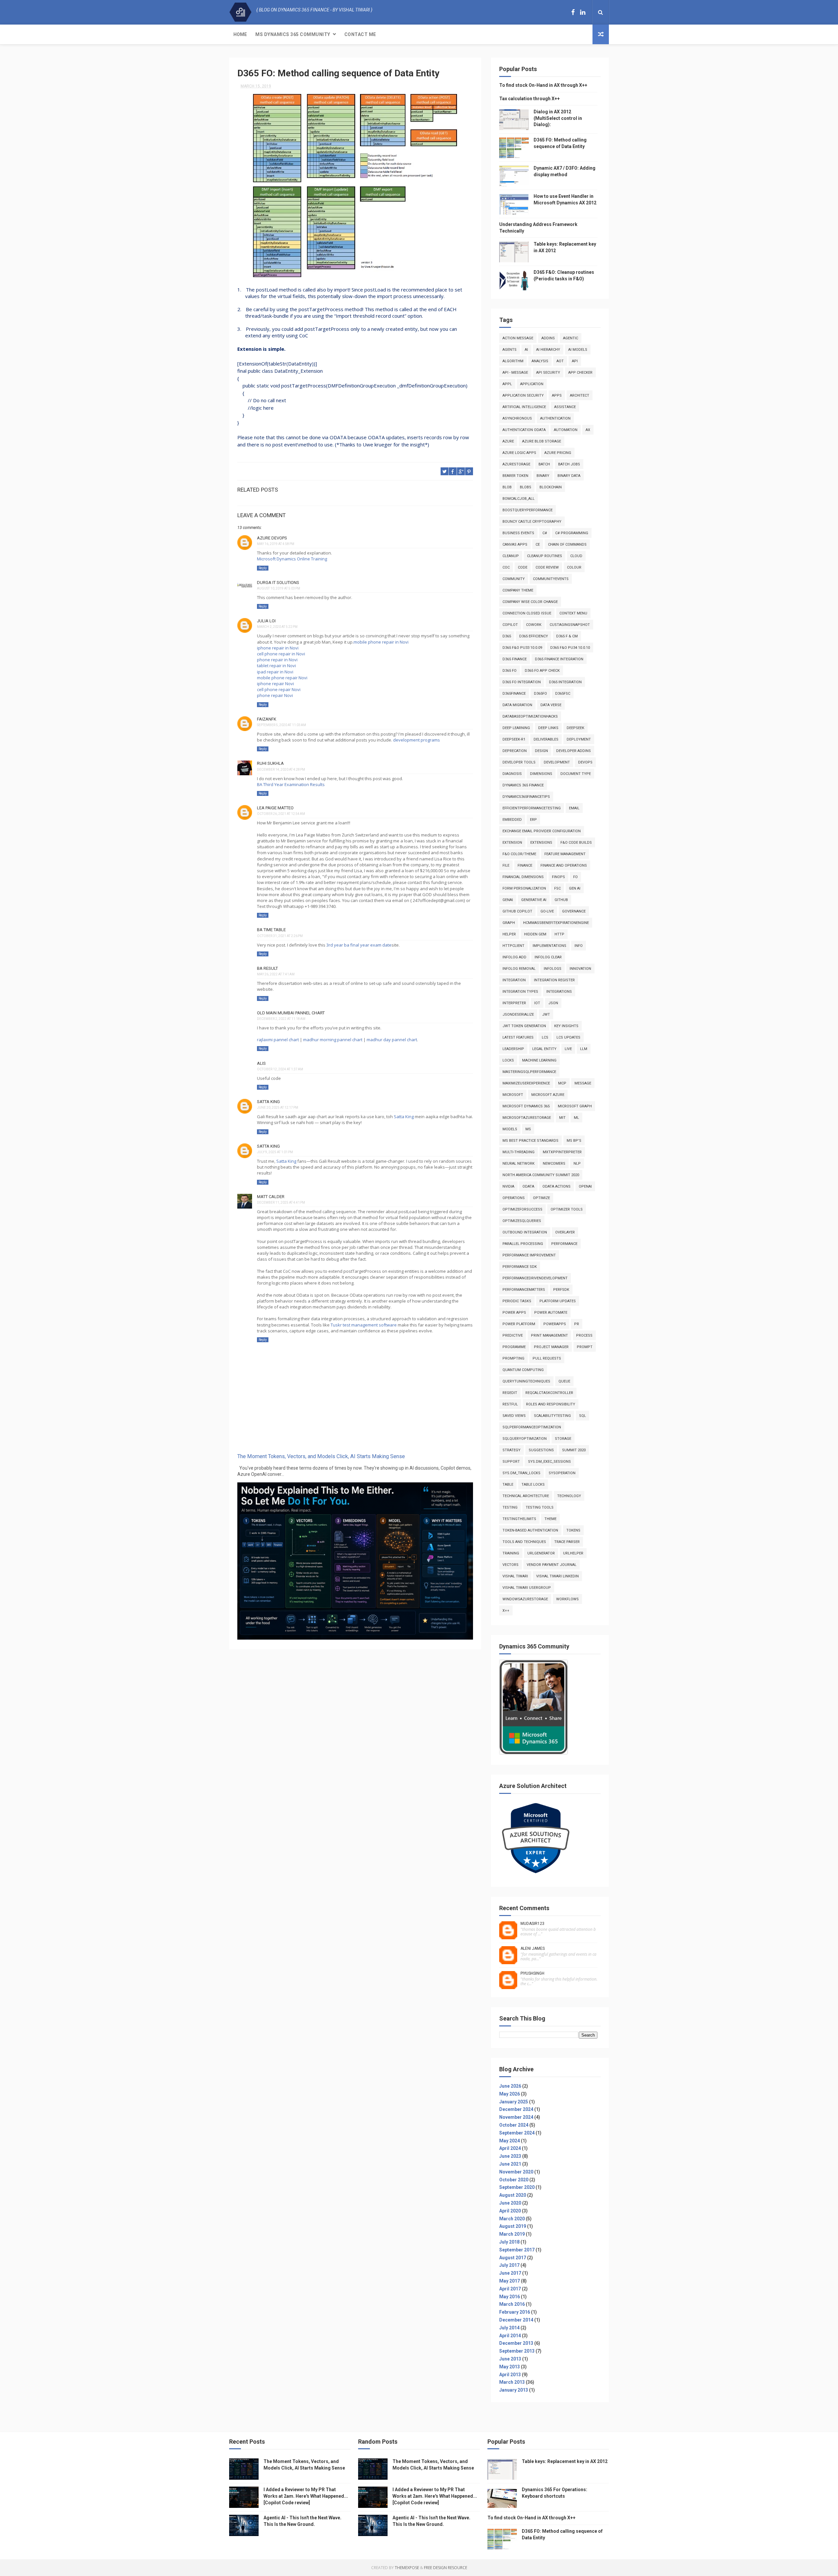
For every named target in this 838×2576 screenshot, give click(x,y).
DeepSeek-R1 (514, 739)
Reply (263, 568)
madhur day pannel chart (392, 1040)
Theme (550, 1519)
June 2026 (510, 2086)
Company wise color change (530, 602)
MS (528, 1129)
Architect (580, 395)
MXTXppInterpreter (562, 1152)
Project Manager (551, 1347)
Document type (576, 774)
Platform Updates (558, 1301)
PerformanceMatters (524, 1290)
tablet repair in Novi (276, 666)
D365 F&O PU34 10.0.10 (570, 648)
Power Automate (551, 1313)
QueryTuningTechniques (526, 1381)
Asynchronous (517, 418)
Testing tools (540, 1507)
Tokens (573, 1530)
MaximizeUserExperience (526, 1083)
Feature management (565, 854)
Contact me (360, 34)
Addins (548, 338)
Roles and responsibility (551, 1404)
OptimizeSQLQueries (522, 1221)
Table (508, 1485)
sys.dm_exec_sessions (549, 1462)
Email (574, 808)
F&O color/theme (519, 854)
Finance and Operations (564, 865)
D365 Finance (515, 659)
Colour (574, 567)
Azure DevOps (272, 538)
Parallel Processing (523, 1244)
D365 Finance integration (559, 659)
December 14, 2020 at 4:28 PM (281, 770)
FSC (557, 888)
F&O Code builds (576, 843)
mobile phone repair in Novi (381, 642)
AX (588, 430)
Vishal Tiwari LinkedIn (557, 1576)
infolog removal (519, 969)
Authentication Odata (524, 430)
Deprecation (515, 751)
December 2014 (516, 2320)
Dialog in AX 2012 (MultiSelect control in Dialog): (558, 118)
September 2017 (517, 2250)
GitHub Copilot (517, 911)
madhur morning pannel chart (333, 1040)
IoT (537, 1003)
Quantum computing (523, 1370)
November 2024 (516, 2117)
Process (584, 1335)
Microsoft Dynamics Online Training (292, 559)
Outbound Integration (525, 1232)
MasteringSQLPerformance (529, 1072)
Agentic (571, 338)
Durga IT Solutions (278, 583)
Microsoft (513, 1095)
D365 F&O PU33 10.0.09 (522, 648)
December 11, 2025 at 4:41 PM (281, 1203)
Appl (507, 384)
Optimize (541, 1198)
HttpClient (513, 946)
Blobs (526, 487)
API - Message (515, 373)
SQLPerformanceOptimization (532, 1427)
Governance (574, 911)
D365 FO (510, 671)
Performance (564, 1244)
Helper (509, 934)
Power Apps (514, 1313)
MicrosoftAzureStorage (527, 1118)
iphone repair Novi (275, 684)
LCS (545, 1037)
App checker (580, 373)
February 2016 (515, 2312)
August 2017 (513, 2258)
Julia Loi (266, 621)
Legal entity (544, 1049)
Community (514, 579)
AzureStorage (516, 464)
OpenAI (585, 1186)
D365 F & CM (567, 636)
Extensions (541, 843)
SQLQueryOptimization (525, 1439)
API (575, 361)
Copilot (510, 625)
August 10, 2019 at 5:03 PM (279, 588)
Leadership (513, 1049)
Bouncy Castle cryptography (532, 522)
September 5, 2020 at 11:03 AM (282, 725)
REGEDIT (510, 1393)
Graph (509, 923)
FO (575, 877)
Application (532, 384)
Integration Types (520, 992)
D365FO (540, 694)
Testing (510, 1507)
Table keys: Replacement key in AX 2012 (565, 2461)
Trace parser (567, 1542)
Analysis (540, 361)
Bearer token (515, 476)
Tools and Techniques (524, 1542)
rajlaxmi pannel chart (278, 1040)
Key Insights (566, 1026)
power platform (519, 1324)
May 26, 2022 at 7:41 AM (276, 974)
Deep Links (548, 728)
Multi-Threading (519, 1152)
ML (576, 1118)
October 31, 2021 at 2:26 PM (280, 936)
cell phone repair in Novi (281, 654)
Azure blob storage (542, 441)
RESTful (510, 1404)
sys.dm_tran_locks (521, 1473)
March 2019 (512, 2234)
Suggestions (541, 1450)
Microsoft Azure (548, 1095)
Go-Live (547, 911)
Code (523, 567)
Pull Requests (547, 1358)
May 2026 (510, 2094)
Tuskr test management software (364, 1325)
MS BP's (574, 1141)
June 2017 (510, 2273)
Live (568, 1049)
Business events (518, 533)
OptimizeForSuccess (522, 1209)
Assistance (565, 407)
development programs (417, 740)
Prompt (585, 1347)
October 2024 (514, 2125)
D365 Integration (565, 682)
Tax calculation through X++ (529, 99)
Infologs (553, 969)
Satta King (404, 1117)
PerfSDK (561, 1290)
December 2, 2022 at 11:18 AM (281, 1019)
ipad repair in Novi (275, 672)
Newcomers (554, 1164)
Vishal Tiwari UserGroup (527, 1588)
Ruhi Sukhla (270, 763)
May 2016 (510, 2297)
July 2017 (509, 2265)
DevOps (585, 762)
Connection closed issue (527, 613)
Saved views (514, 1416)
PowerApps (555, 1324)
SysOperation (562, 1473)
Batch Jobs (569, 464)
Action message (518, 338)
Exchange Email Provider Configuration (542, 831)
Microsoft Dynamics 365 (526, 1106)
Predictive (513, 1335)
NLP (577, 1164)
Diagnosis (512, 774)
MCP (562, 1083)
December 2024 (516, 2109)
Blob (507, 487)
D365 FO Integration (522, 682)
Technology (569, 1496)
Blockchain (551, 487)
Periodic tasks (517, 1301)
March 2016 (512, 2304)
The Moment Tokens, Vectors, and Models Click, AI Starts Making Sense (321, 1456)
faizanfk (267, 719)
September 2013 (517, 2351)
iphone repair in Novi (278, 648)
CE (538, 545)
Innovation (580, 969)
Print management (549, 1335)
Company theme (518, 590)
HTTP (559, 934)
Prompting (513, 1358)
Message (583, 1083)
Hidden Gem (535, 934)
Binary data (569, 476)
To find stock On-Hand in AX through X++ (543, 85)
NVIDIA (508, 1186)
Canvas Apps (515, 545)
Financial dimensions (523, 877)
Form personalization (524, 888)
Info (579, 946)
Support (511, 1462)
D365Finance (514, 694)
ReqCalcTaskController (549, 1393)
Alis (261, 1063)
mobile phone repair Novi (282, 678)
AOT (560, 361)
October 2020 (514, 2180)
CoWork (534, 625)
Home (240, 34)
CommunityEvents (551, 579)
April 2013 (510, 2375)
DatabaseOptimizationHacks (530, 716)
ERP (533, 820)
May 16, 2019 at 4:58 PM (276, 544)
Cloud (576, 556)
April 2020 (510, 2211)
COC (506, 567)
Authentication (555, 418)
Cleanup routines (545, 556)
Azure (508, 441)
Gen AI (575, 888)
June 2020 (510, 2203)
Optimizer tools (567, 1209)
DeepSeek (575, 728)
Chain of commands (567, 545)
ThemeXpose (407, 2568)
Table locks (533, 1485)
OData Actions (556, 1186)
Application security (523, 395)
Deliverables (546, 739)
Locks (508, 1060)
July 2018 (509, 2242)
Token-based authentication (530, 1530)
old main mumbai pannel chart (291, 1013)
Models (510, 1129)
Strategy (511, 1450)
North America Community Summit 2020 (541, 1175)
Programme (514, 1347)
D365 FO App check (542, 671)
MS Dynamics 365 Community (293, 34)
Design (541, 751)
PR (577, 1324)
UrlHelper (573, 1553)
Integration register (554, 980)
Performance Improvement (529, 1255)
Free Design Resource (446, 2568)
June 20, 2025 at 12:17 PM (278, 1108)
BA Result (267, 968)
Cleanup (511, 556)
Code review (547, 567)
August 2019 (513, 2226)
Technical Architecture (526, 1496)
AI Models (578, 350)
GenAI (508, 900)
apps (557, 395)
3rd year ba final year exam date (359, 945)
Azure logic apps (519, 453)
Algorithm (513, 361)
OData (528, 1186)
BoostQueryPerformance (528, 510)
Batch (544, 464)
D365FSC (563, 694)
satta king (268, 1102)
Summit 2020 (574, 1450)
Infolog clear (548, 957)
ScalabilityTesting (552, 1416)
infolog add (514, 957)
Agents (510, 350)
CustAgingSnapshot (570, 625)
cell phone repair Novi (279, 689)
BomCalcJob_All (519, 499)
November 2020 (516, 2172)
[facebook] (573, 12)
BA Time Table (271, 930)
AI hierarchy (548, 350)
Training (511, 1553)
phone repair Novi (275, 695)
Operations (514, 1198)
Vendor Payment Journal (552, 1565)
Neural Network (519, 1164)
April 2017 (510, 2289)
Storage (563, 1439)
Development (557, 762)
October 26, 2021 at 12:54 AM (281, 814)
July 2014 (509, 2328)
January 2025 (514, 2102)
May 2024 (510, 2141)
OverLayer (565, 1232)
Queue (564, 1381)
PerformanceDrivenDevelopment (535, 1278)
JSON (553, 1003)
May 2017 (510, 2281)
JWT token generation (524, 1026)
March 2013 (512, 2382)
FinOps (558, 877)
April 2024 (510, 2148)
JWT (546, 1015)
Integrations (559, 992)
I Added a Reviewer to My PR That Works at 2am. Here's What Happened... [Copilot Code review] (306, 2496)
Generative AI (534, 900)
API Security (548, 373)
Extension (512, 843)
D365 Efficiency (534, 636)
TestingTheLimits (519, 1519)
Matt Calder (271, 1197)
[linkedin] (583, 12)
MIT (562, 1118)
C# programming (572, 533)
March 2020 (512, 2219)
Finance (525, 865)
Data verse (551, 705)
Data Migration (517, 705)
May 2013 (510, 2367)
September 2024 (517, 2133)
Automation (566, 430)
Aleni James (533, 1948)
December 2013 (516, 2343)
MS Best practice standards (530, 1141)
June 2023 (510, 2156)
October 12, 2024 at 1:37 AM (280, 1069)
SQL (583, 1416)
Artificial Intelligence (524, 407)
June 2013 (510, 2359)
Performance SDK (520, 1267)
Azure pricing (558, 453)
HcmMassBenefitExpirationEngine (556, 923)
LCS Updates (568, 1037)
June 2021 (510, 2164)
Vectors (510, 1565)
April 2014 (510, 2336)
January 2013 (514, 2390)
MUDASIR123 (532, 1924)
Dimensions (541, 774)
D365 (507, 636)
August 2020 (513, 2195)
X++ (506, 1611)
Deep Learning (516, 728)
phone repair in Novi (277, 660)
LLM (584, 1049)
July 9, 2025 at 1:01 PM (275, 1152)
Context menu (573, 613)
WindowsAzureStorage (525, 1599)
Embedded (512, 820)
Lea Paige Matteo (275, 808)
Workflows (567, 1599)
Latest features (518, 1037)
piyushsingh (532, 1973)
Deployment (579, 739)
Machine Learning (539, 1060)
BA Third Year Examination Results (291, 784)
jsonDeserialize (518, 1015)
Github (561, 900)
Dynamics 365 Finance (523, 785)
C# (545, 533)
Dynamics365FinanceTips (526, 797)
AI (526, 350)
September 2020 (517, 2187)
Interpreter (514, 1003)
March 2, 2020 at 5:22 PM (277, 627)
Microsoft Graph (575, 1106)
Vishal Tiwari (515, 1576)
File (506, 865)
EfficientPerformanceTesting (532, 808)
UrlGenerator (541, 1553)
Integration (514, 980)
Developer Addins (574, 751)
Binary (543, 476)
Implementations (549, 946)
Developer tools (519, 762)
